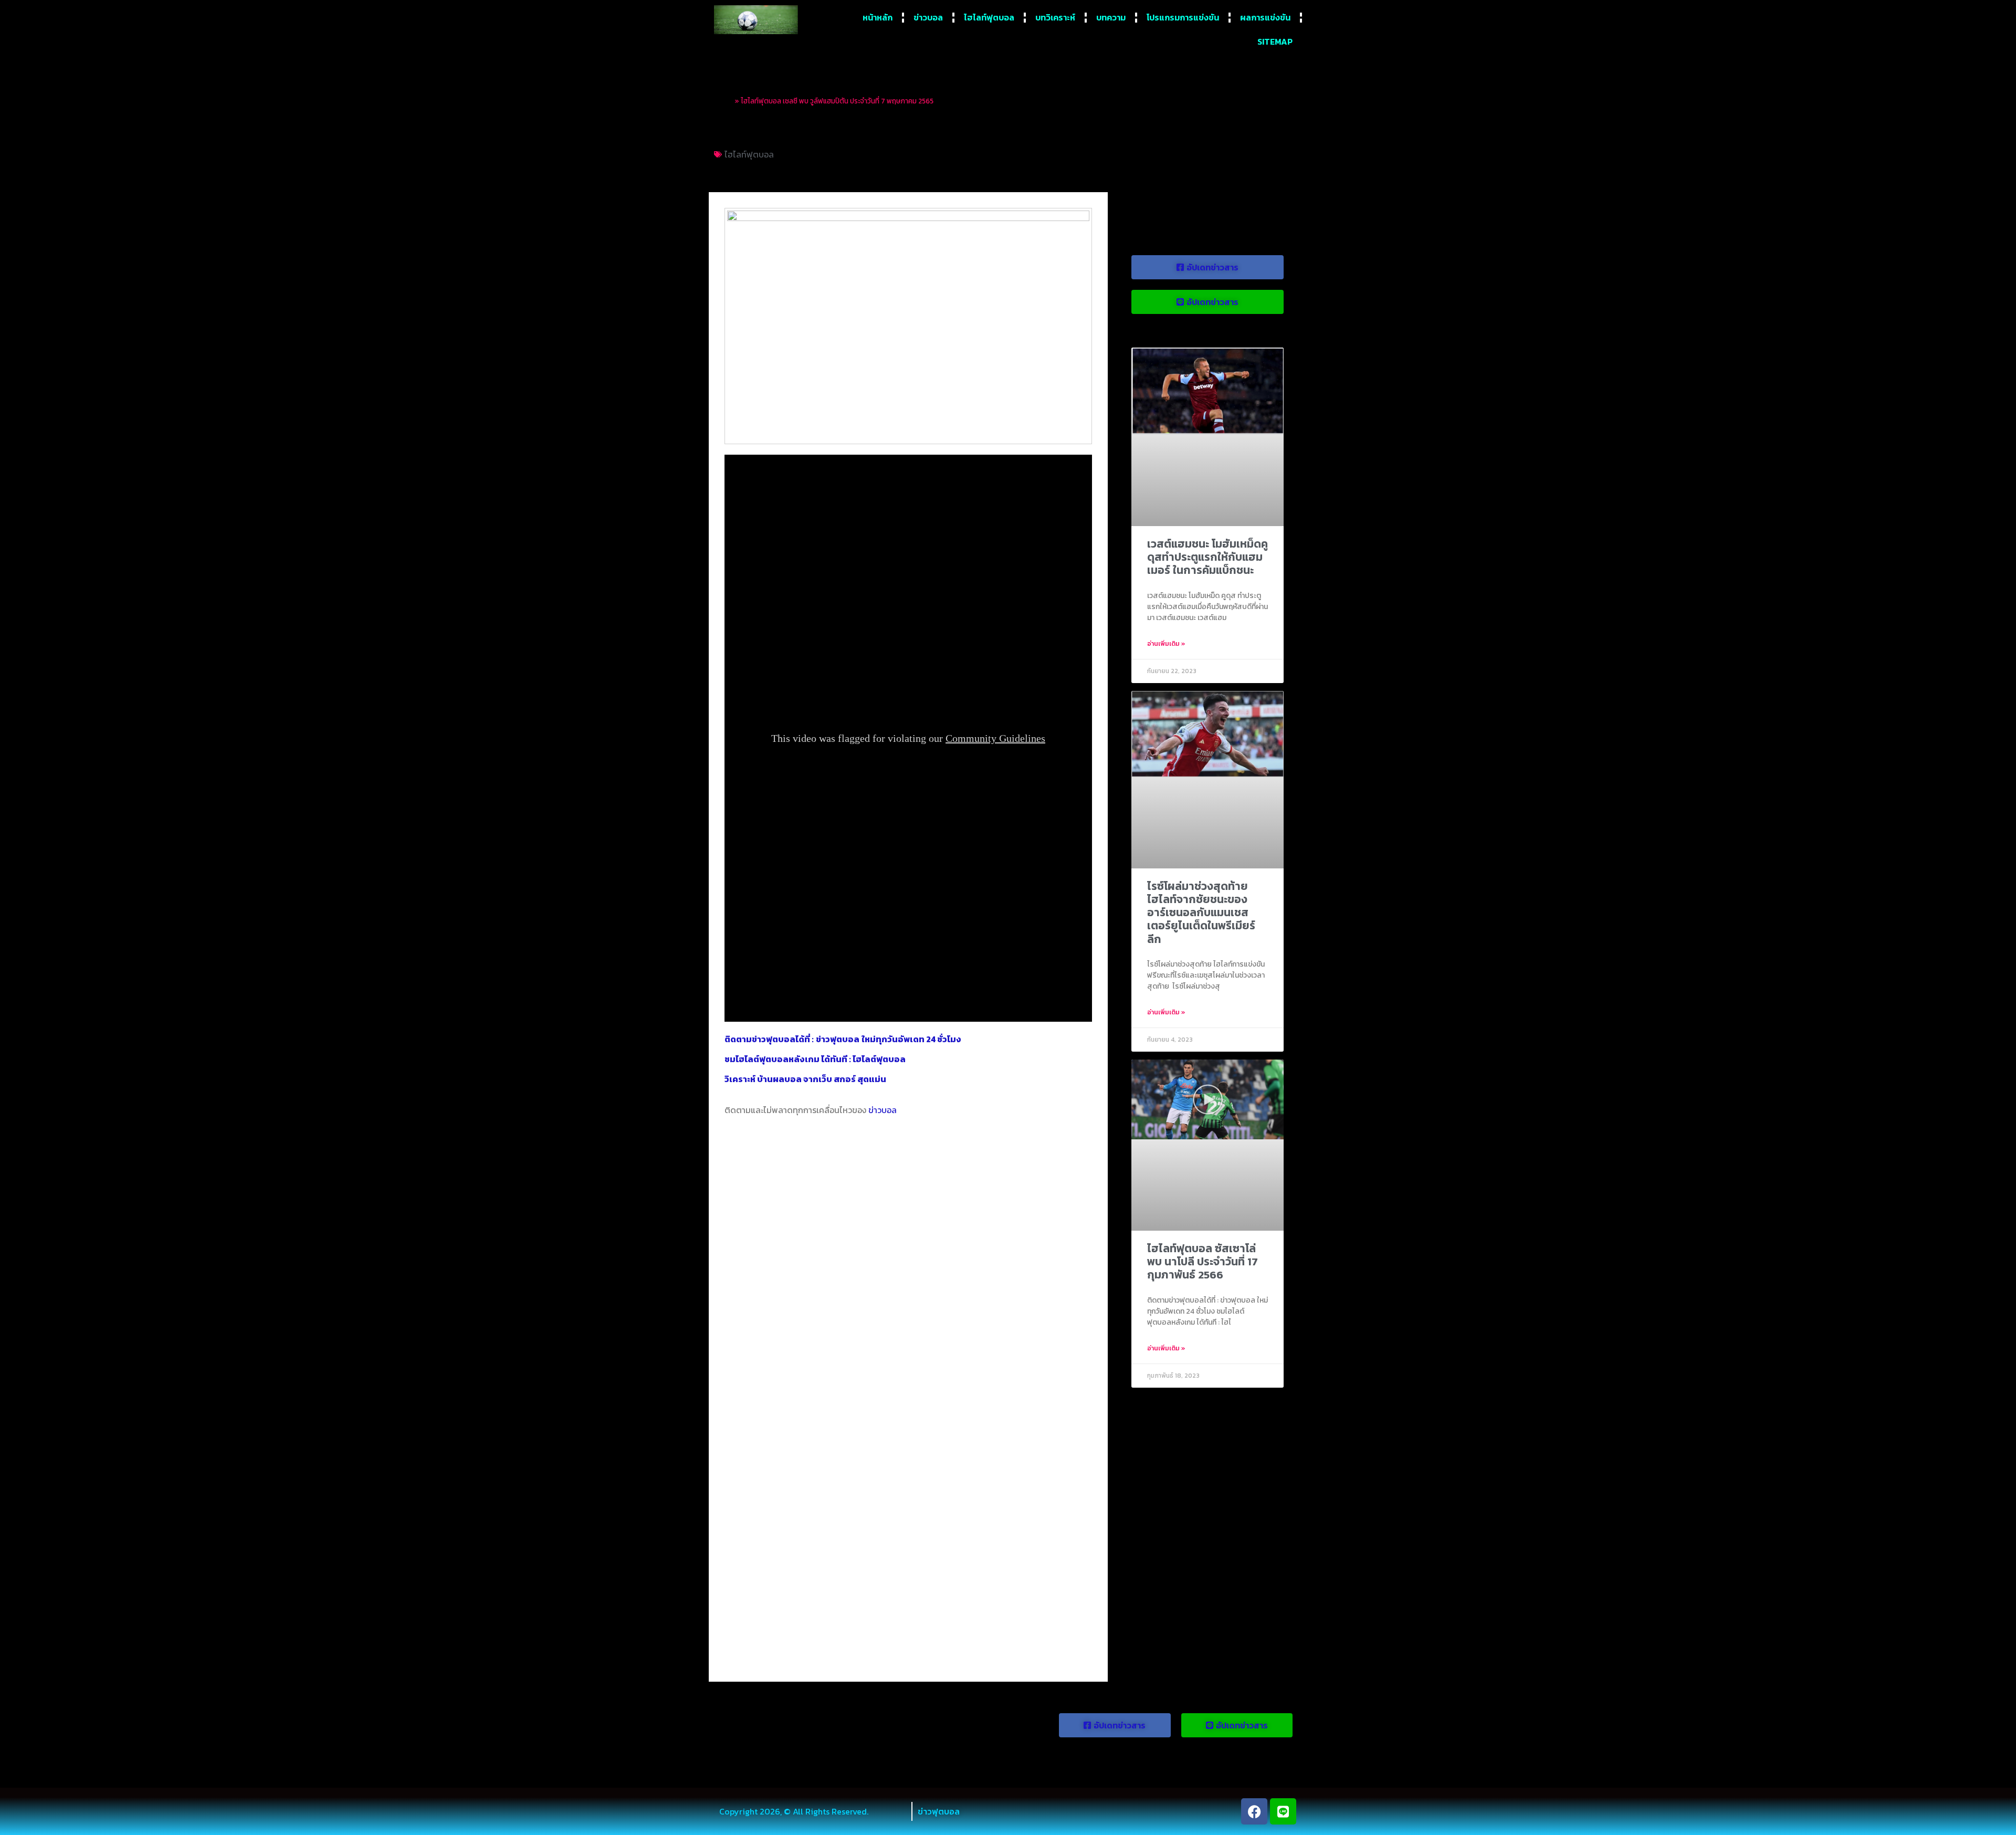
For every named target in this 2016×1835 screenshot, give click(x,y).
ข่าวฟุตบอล (939, 1811)
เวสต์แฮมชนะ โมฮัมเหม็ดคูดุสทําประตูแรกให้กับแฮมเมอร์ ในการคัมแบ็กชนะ (1207, 557)
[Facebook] (1254, 1811)
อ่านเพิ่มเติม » (1166, 644)
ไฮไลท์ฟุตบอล (989, 17)
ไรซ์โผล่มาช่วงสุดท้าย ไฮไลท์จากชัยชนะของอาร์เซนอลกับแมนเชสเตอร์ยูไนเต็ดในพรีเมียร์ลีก (1201, 913)
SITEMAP (1275, 41)
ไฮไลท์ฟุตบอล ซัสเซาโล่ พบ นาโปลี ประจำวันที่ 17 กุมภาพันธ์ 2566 (1203, 1261)
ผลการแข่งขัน (1265, 17)
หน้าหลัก (878, 17)
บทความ (1111, 17)
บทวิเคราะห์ (1055, 17)
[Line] (1283, 1811)
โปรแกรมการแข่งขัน (1183, 17)
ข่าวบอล (928, 17)
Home (723, 101)
